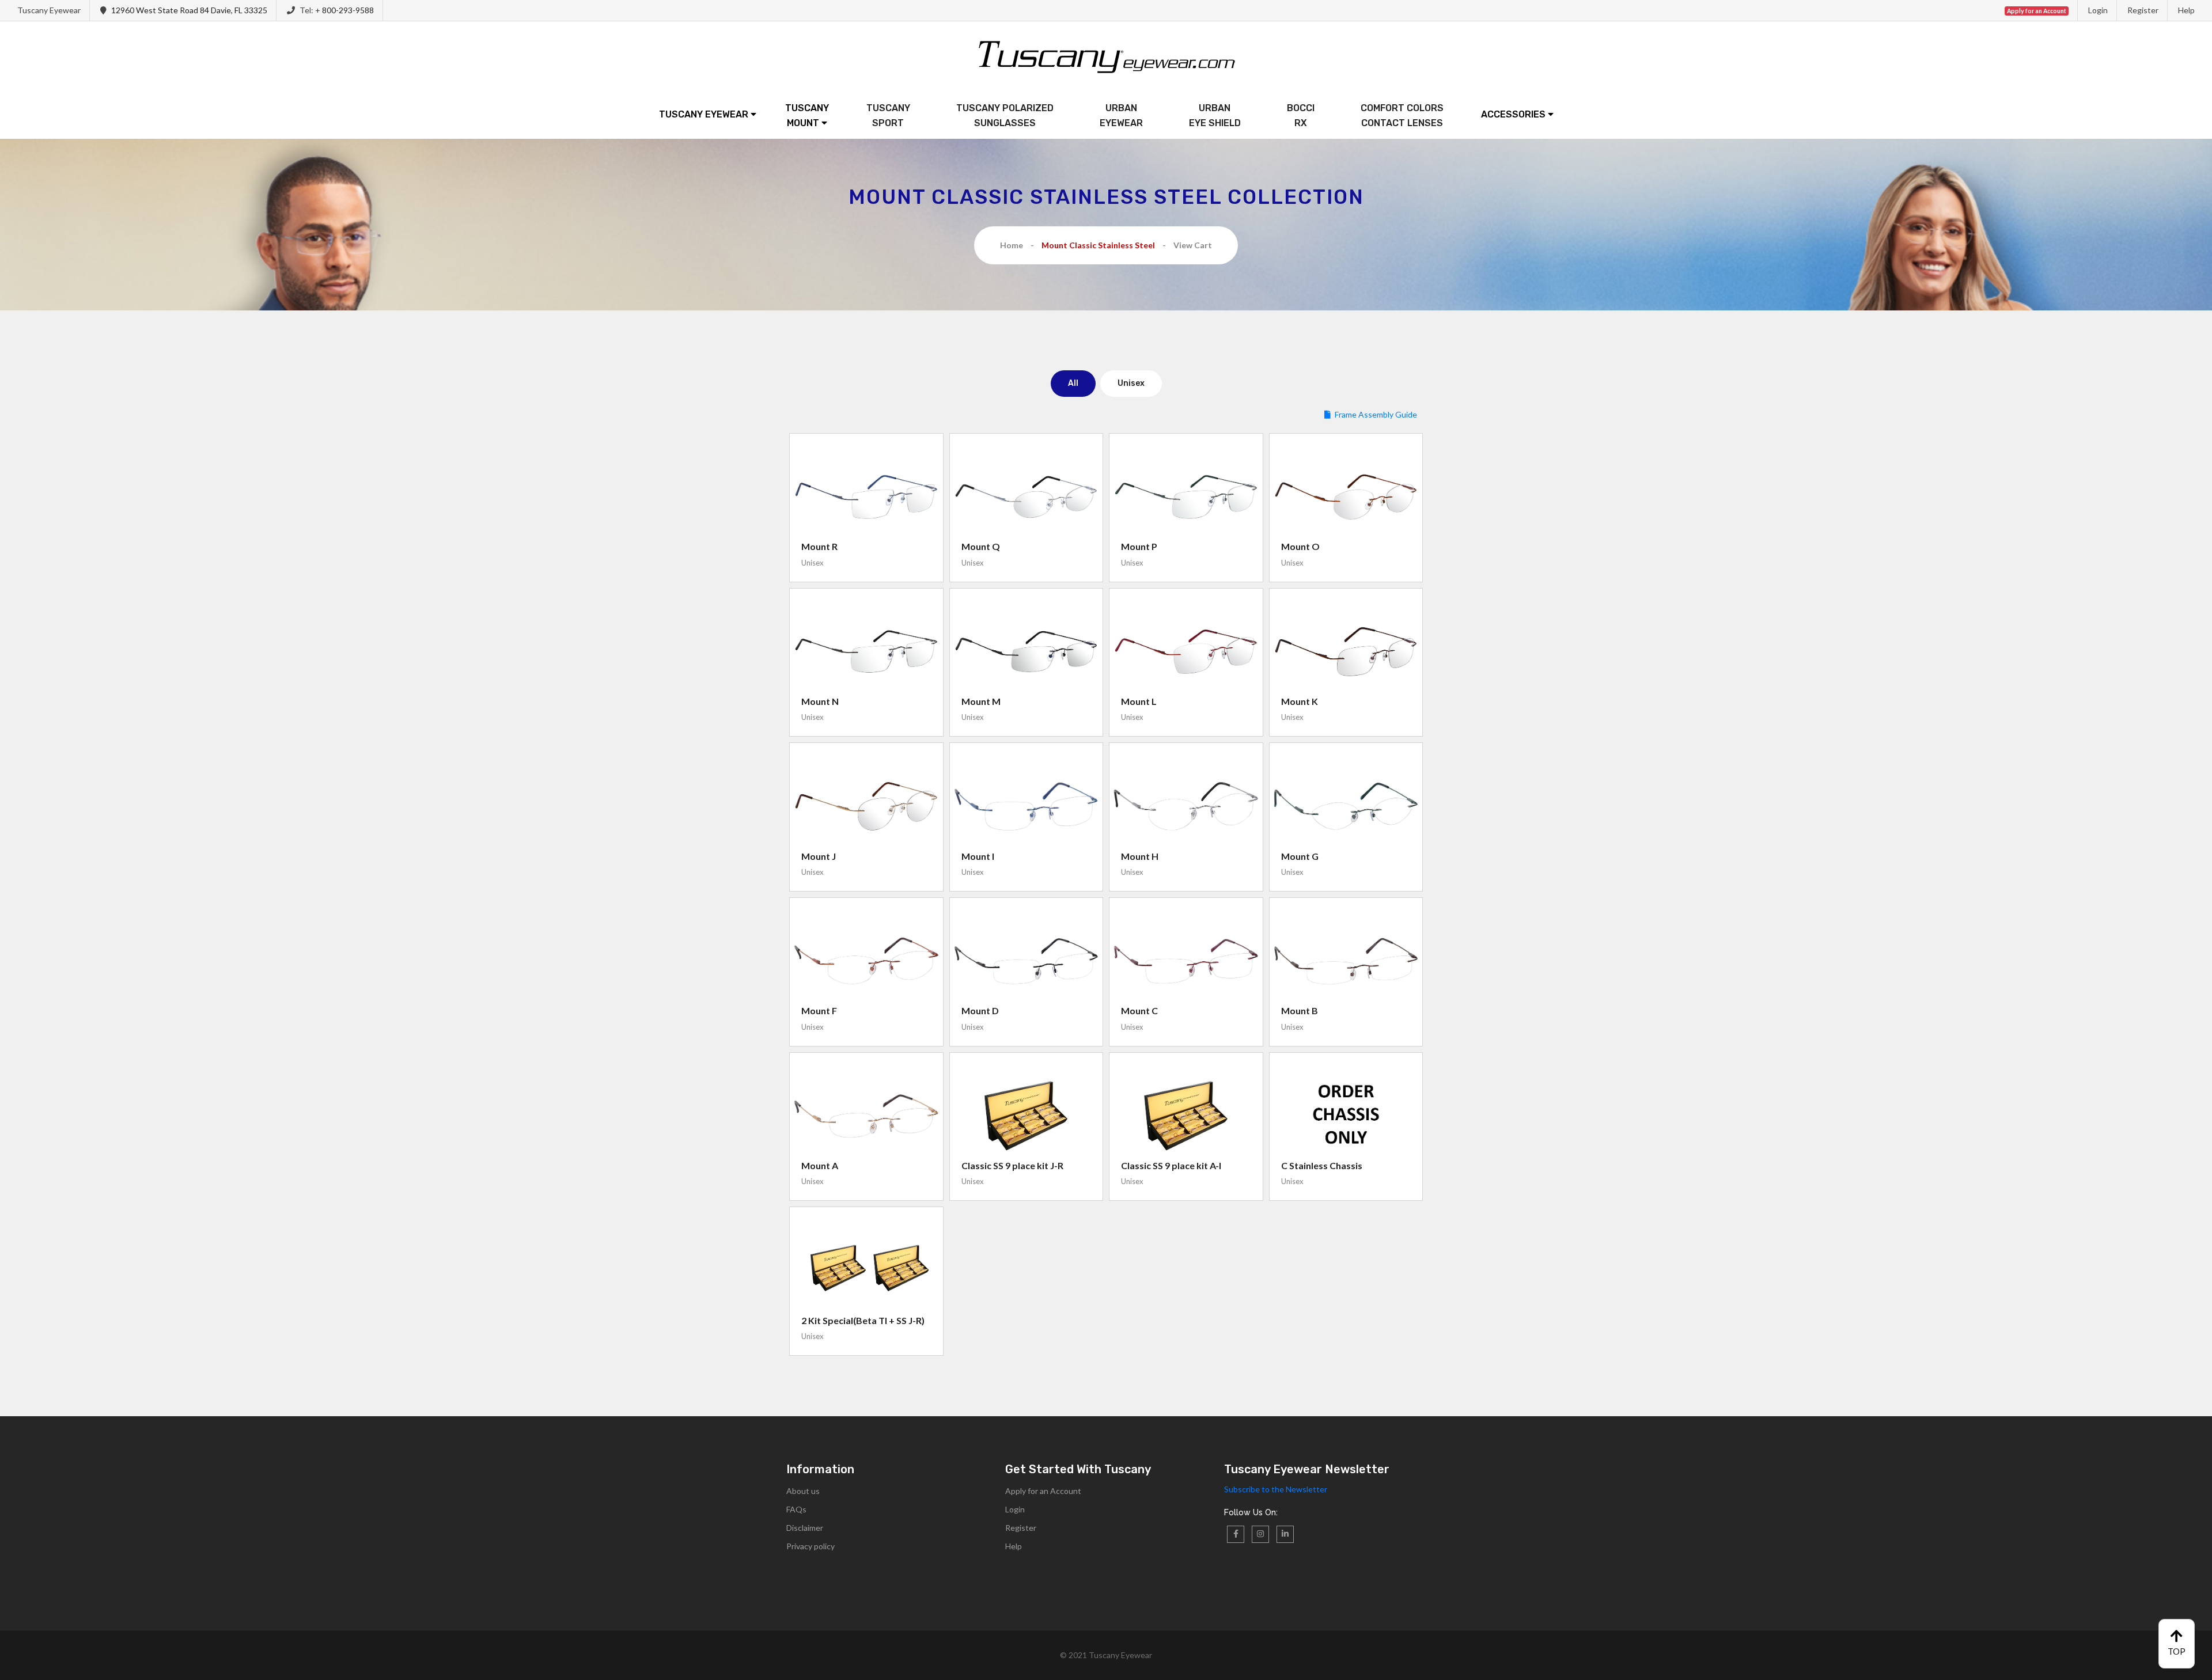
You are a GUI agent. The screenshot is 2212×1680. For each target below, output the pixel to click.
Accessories (1514, 114)
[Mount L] (1186, 652)
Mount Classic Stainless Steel (1098, 245)
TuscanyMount (807, 115)
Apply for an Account (1043, 1491)
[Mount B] (1346, 961)
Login (2098, 10)
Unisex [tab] (1131, 383)
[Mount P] (1186, 497)
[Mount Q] (1027, 497)
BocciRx (1301, 115)
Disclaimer (805, 1528)
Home (1012, 245)
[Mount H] (1186, 806)
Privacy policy (810, 1546)
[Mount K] (1346, 652)
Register (2143, 10)
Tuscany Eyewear (705, 114)
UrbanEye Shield (1215, 115)
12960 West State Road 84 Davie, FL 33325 (189, 10)
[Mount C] (1186, 961)
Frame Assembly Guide (1376, 414)
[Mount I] (1027, 806)
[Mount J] (866, 806)
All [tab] (1073, 383)
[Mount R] (866, 497)
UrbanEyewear (1121, 115)
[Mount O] (1346, 497)
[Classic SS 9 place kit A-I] (1186, 1116)
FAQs (796, 1509)
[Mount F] (866, 961)
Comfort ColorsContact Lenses (1402, 115)
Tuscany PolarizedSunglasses (1005, 115)
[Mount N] (866, 652)
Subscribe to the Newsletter (1276, 1489)
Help (2186, 10)
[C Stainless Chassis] (1346, 1116)
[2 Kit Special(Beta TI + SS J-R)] (866, 1271)
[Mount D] (1027, 961)
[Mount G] (1346, 806)
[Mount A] (866, 1116)
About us (803, 1491)
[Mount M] (1027, 652)
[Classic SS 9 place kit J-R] (1027, 1116)
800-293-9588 (348, 10)
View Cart (1193, 245)
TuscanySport (888, 115)
